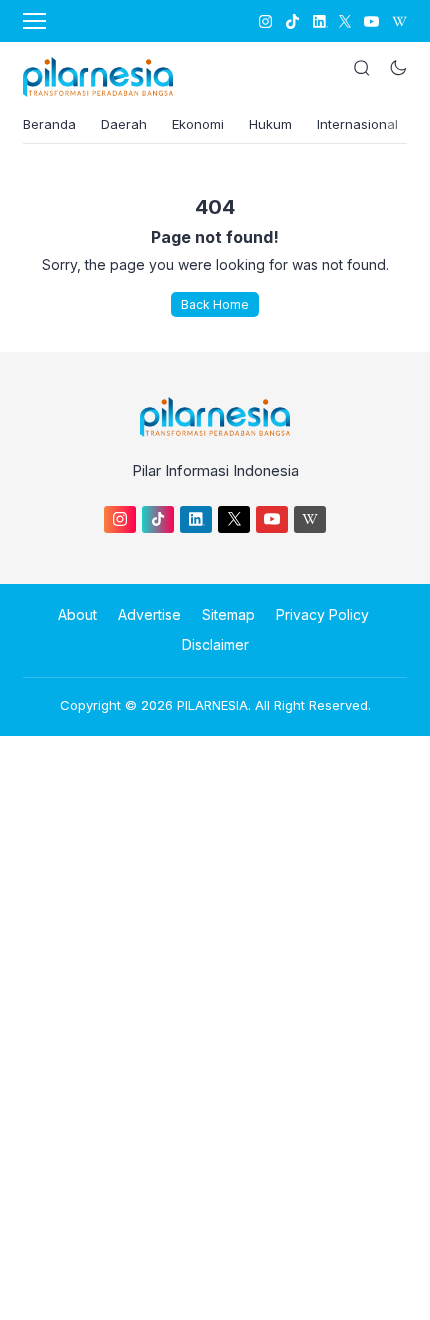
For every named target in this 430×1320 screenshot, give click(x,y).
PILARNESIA (212, 705)
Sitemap (228, 614)
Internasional (357, 124)
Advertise (149, 614)
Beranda (49, 124)
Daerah (124, 124)
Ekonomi (198, 124)
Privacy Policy (322, 614)
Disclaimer (215, 644)
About (77, 614)
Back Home (215, 304)
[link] (264, 21)
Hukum (270, 124)
